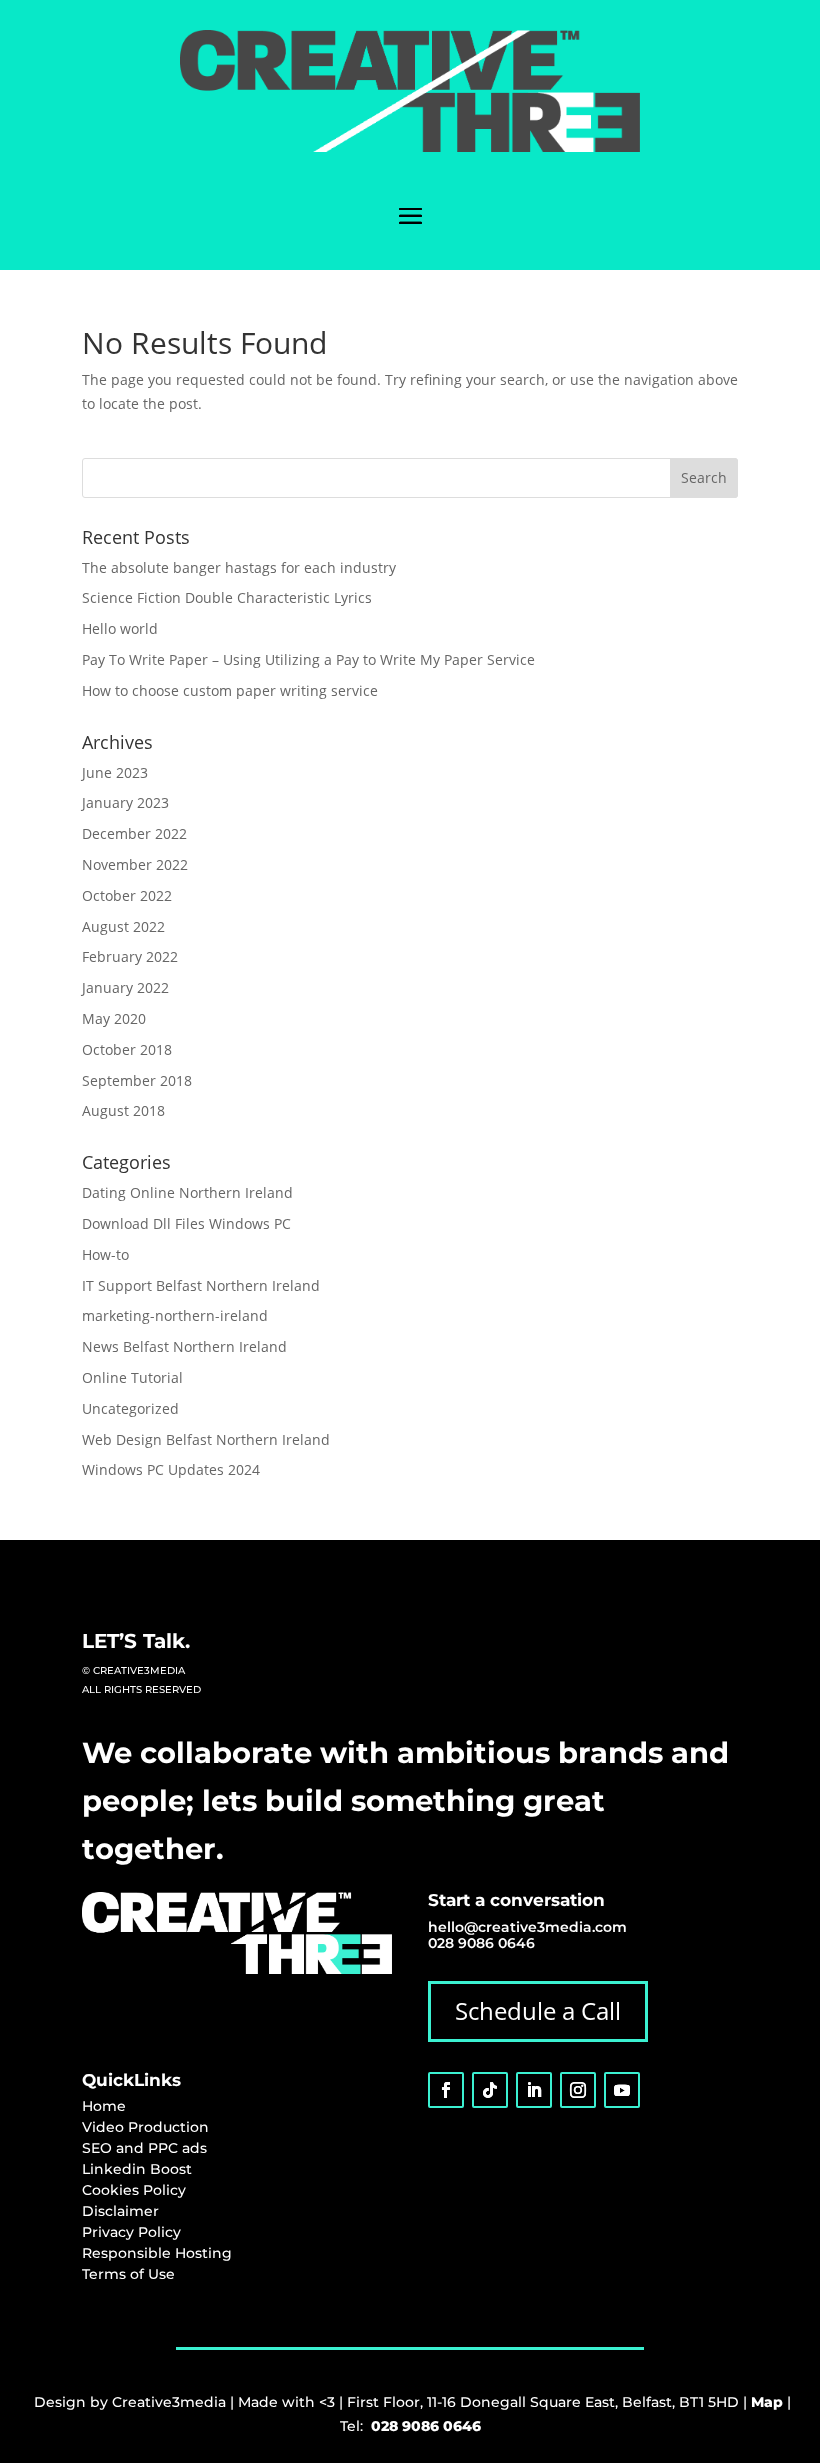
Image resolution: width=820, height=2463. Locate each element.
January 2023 (125, 802)
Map (767, 2402)
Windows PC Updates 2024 (171, 1469)
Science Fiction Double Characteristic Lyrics (227, 597)
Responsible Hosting (157, 2253)
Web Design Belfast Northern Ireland (206, 1439)
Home (104, 2106)
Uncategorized (130, 1408)
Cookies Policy (134, 2190)
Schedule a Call (538, 2010)
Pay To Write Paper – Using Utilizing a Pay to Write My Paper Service (308, 659)
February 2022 (130, 956)
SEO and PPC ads (144, 2148)
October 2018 (127, 1049)
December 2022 (134, 833)
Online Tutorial (132, 1377)
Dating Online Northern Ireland (187, 1192)
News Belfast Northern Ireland (184, 1346)
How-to (105, 1254)
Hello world (120, 628)
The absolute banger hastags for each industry (239, 567)
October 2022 (127, 895)
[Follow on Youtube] (622, 2090)
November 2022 (135, 864)
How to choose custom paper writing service (230, 690)
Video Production (145, 2127)
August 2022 (123, 926)
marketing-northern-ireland (175, 1315)
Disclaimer (120, 2211)
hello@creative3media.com (527, 1927)
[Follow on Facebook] (446, 2090)
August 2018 (123, 1110)
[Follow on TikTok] (490, 2090)
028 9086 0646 (481, 1943)
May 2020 (114, 1018)
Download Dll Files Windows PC (186, 1223)
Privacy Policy (131, 2232)
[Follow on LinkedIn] (534, 2090)
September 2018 (137, 1080)
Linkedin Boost (137, 2169)
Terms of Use (128, 2274)
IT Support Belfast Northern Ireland (201, 1285)
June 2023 (115, 772)
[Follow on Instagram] (578, 2090)
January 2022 (125, 987)
